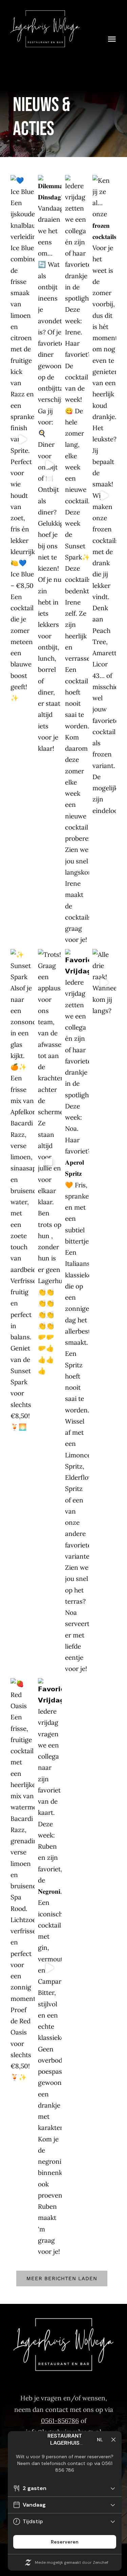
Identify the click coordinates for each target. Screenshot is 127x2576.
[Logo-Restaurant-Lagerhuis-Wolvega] (45, 13)
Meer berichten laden (62, 2278)
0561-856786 (60, 2421)
